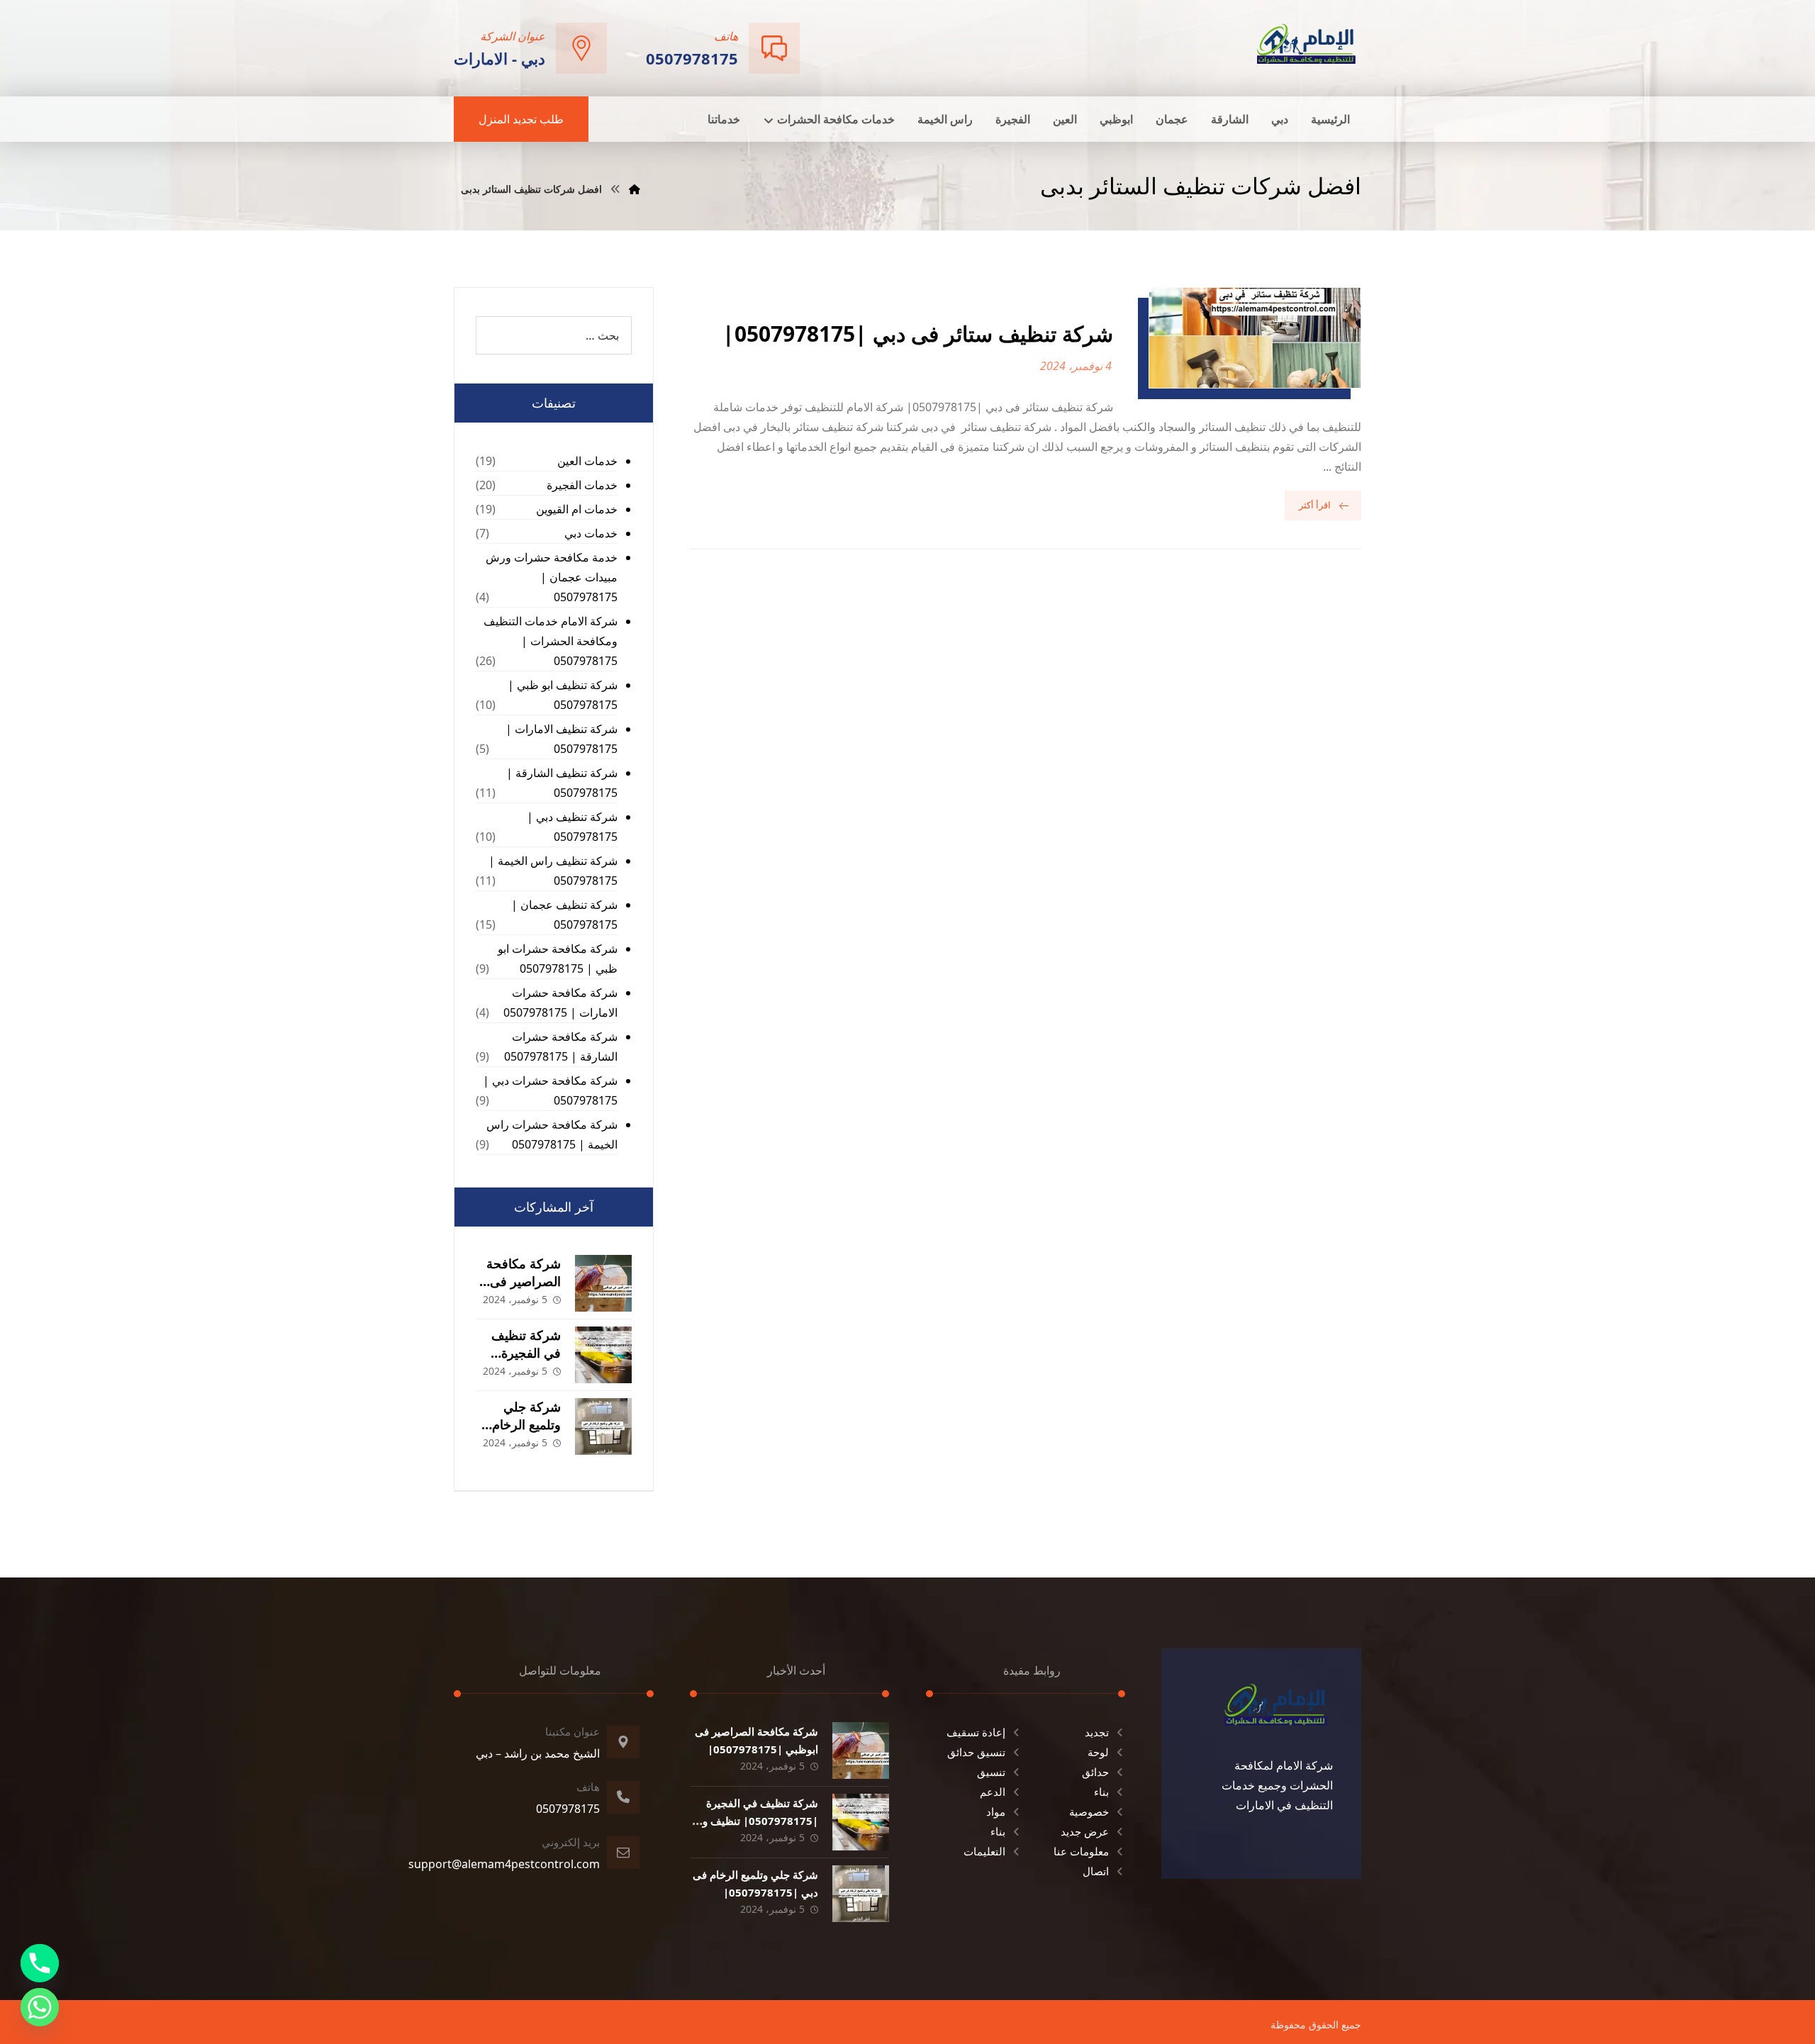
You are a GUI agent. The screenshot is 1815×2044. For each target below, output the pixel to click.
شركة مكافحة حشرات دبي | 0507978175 (550, 1090)
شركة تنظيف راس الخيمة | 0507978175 (553, 871)
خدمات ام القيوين (577, 509)
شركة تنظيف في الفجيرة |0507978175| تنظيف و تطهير (760, 1821)
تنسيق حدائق (976, 1752)
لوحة (1098, 1752)
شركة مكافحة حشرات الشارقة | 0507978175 (561, 1046)
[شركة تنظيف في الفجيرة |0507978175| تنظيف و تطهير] (603, 1355)
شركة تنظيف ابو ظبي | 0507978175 (563, 695)
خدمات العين (587, 461)
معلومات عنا (1081, 1851)
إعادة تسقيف (976, 1732)
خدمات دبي (591, 533)
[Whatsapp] (40, 2007)
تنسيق (991, 1772)
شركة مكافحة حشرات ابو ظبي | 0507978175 (558, 959)
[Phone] (40, 1963)
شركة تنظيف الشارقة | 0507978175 (562, 783)
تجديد (1097, 1732)
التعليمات (984, 1851)
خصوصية (1089, 1811)
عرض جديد (1085, 1831)
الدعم (993, 1792)
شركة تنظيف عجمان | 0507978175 (564, 915)
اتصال (1096, 1871)
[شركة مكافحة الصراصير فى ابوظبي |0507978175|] (603, 1283)
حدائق (1095, 1772)
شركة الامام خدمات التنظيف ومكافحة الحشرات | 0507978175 (551, 641)
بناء (1101, 1792)
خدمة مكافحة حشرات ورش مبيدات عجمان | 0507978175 (552, 577)
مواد (996, 1811)
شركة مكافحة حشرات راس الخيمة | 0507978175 (552, 1134)
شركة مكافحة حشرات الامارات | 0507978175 (560, 1003)
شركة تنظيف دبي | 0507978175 (572, 827)
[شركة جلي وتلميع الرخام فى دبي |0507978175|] (603, 1426)
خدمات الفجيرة (582, 485)
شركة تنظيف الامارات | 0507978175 (562, 739)
